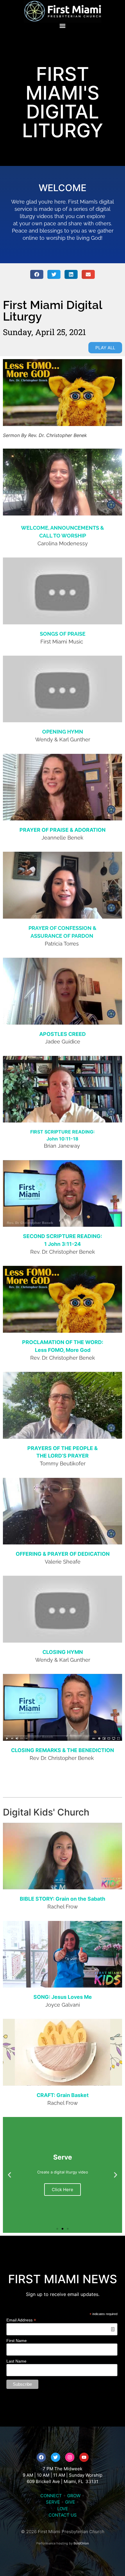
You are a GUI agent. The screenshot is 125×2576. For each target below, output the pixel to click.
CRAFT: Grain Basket (63, 2095)
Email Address (21, 2320)
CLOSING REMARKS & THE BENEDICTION (63, 1750)
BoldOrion (81, 2543)
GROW (74, 2496)
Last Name (16, 2361)
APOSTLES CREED (63, 1034)
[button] (63, 26)
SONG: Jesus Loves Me (63, 1997)
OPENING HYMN (63, 732)
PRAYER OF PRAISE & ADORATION (63, 830)
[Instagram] (70, 2457)
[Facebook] (41, 2457)
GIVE (70, 2502)
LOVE (63, 2509)
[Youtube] (84, 2457)
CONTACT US (63, 2515)
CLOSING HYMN (63, 1652)
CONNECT (51, 2496)
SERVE (53, 2502)
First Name (17, 2341)
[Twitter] (56, 2457)
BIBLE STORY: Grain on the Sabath (63, 1899)
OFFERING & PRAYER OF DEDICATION (63, 1554)
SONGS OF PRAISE (63, 634)
